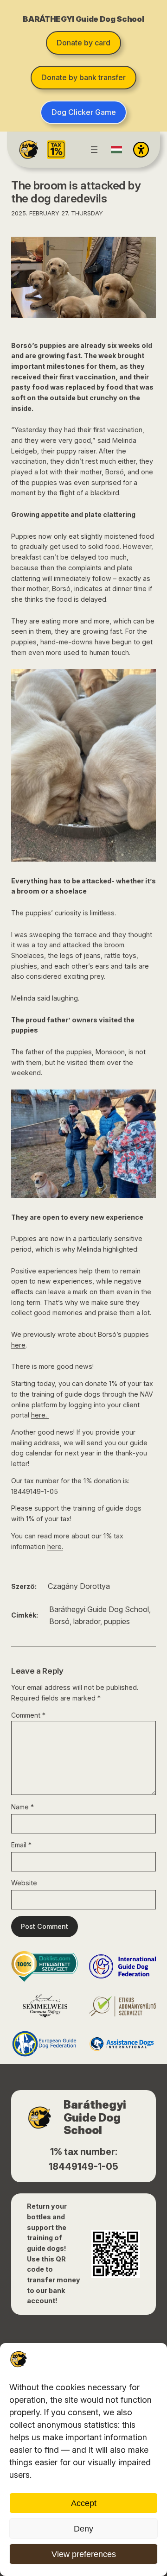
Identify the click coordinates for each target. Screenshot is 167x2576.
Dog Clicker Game (84, 112)
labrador (87, 1621)
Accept (84, 2503)
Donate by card (83, 43)
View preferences (84, 2554)
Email (21, 1845)
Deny (83, 2529)
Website (24, 1883)
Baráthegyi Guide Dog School (99, 1609)
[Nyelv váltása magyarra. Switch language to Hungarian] (116, 150)
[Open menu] (94, 150)
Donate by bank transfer (83, 77)
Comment (28, 1715)
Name (22, 1807)
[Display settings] (141, 150)
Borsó (59, 1621)
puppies (117, 1621)
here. (40, 1415)
